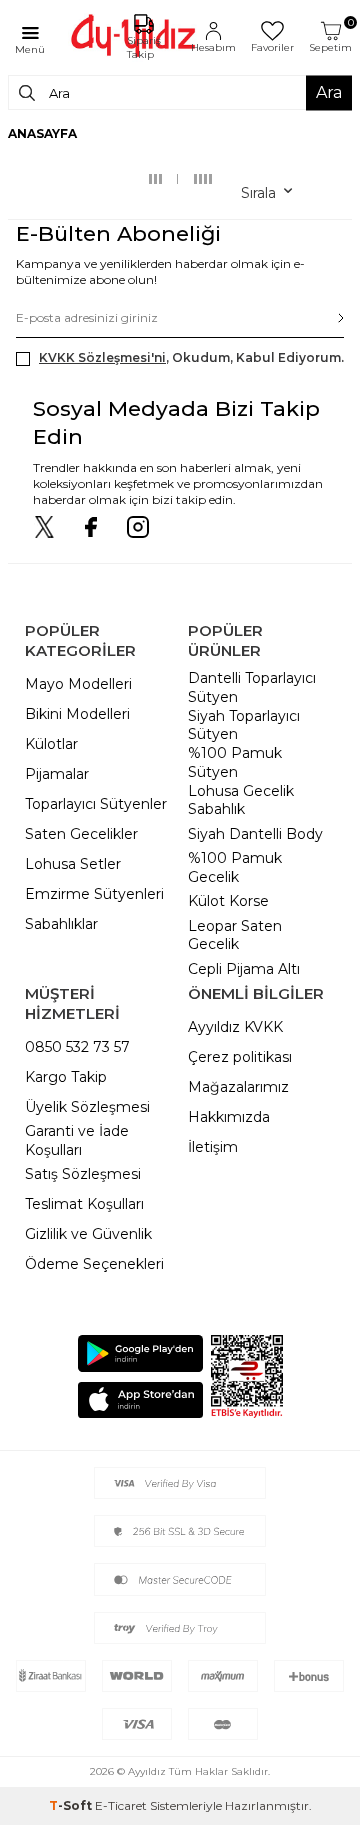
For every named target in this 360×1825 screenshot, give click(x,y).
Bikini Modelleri (77, 714)
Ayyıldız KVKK (235, 1027)
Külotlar (51, 744)
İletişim (213, 1147)
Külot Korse (228, 901)
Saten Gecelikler (81, 834)
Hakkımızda (229, 1117)
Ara (329, 92)
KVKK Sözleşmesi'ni (102, 357)
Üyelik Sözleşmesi (87, 1107)
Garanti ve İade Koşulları (77, 1140)
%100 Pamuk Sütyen (235, 762)
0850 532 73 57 (77, 1047)
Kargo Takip (66, 1077)
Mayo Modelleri (78, 684)
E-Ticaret (121, 1805)
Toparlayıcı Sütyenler (96, 804)
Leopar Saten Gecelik (235, 935)
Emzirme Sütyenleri (94, 894)
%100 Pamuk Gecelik (235, 867)
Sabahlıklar (61, 924)
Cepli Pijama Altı (244, 969)
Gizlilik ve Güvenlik (88, 1234)
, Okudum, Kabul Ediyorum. (191, 357)
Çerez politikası (240, 1057)
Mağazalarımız (238, 1087)
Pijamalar (57, 774)
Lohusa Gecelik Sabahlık (241, 800)
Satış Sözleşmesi (83, 1174)
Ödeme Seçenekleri (94, 1264)
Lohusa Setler (73, 864)
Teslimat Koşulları (84, 1204)
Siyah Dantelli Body (255, 834)
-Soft (72, 1805)
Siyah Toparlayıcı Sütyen (244, 725)
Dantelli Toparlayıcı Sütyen (252, 687)
